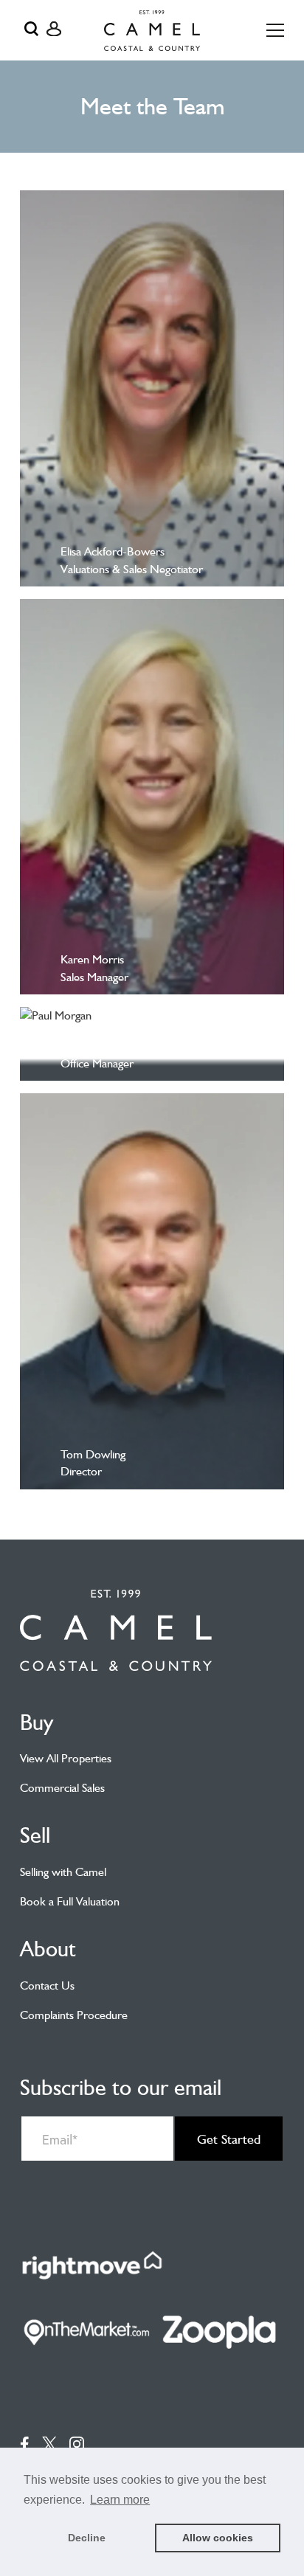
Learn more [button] (120, 2500)
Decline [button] (87, 2538)
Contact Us (47, 1985)
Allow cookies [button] (218, 2538)
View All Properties (66, 1758)
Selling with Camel (63, 1872)
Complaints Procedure (74, 2015)
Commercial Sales (62, 1788)
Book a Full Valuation (70, 1901)
